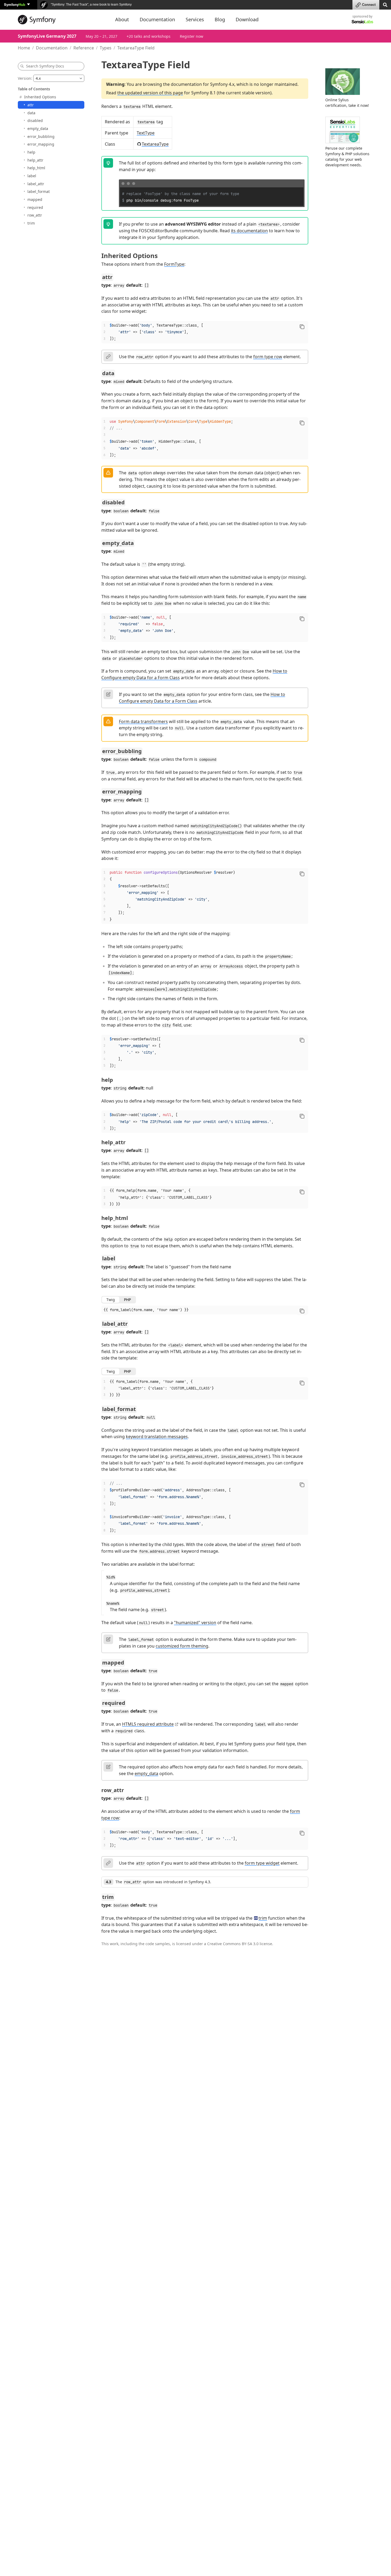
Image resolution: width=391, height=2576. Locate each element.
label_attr (36, 184)
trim (31, 223)
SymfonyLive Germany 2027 (47, 36)
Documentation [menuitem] (157, 19)
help (31, 152)
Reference (84, 48)
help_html (36, 168)
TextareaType (155, 144)
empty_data (38, 128)
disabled (35, 121)
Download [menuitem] (247, 19)
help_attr (35, 160)
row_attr (35, 215)
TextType (146, 133)
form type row (268, 357)
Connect (369, 5)
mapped (35, 199)
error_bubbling (41, 136)
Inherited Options (40, 97)
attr (31, 105)
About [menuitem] (122, 19)
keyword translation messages (157, 1437)
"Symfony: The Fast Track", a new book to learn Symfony (91, 5)
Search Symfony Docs (45, 66)
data (31, 113)
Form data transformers (143, 721)
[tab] (111, 1300)
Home (24, 48)
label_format (39, 191)
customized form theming (182, 1646)
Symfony (15, 4)
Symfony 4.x (222, 84)
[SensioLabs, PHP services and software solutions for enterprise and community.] (362, 21)
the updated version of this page (150, 93)
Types (106, 48)
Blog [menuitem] (220, 19)
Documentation (52, 48)
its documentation (249, 231)
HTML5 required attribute (148, 1724)
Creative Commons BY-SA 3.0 (233, 1944)
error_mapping (41, 144)
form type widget (262, 1863)
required (35, 207)
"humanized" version (195, 1623)
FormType (174, 264)
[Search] (385, 4)
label (32, 176)
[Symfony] (62, 20)
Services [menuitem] (195, 19)
